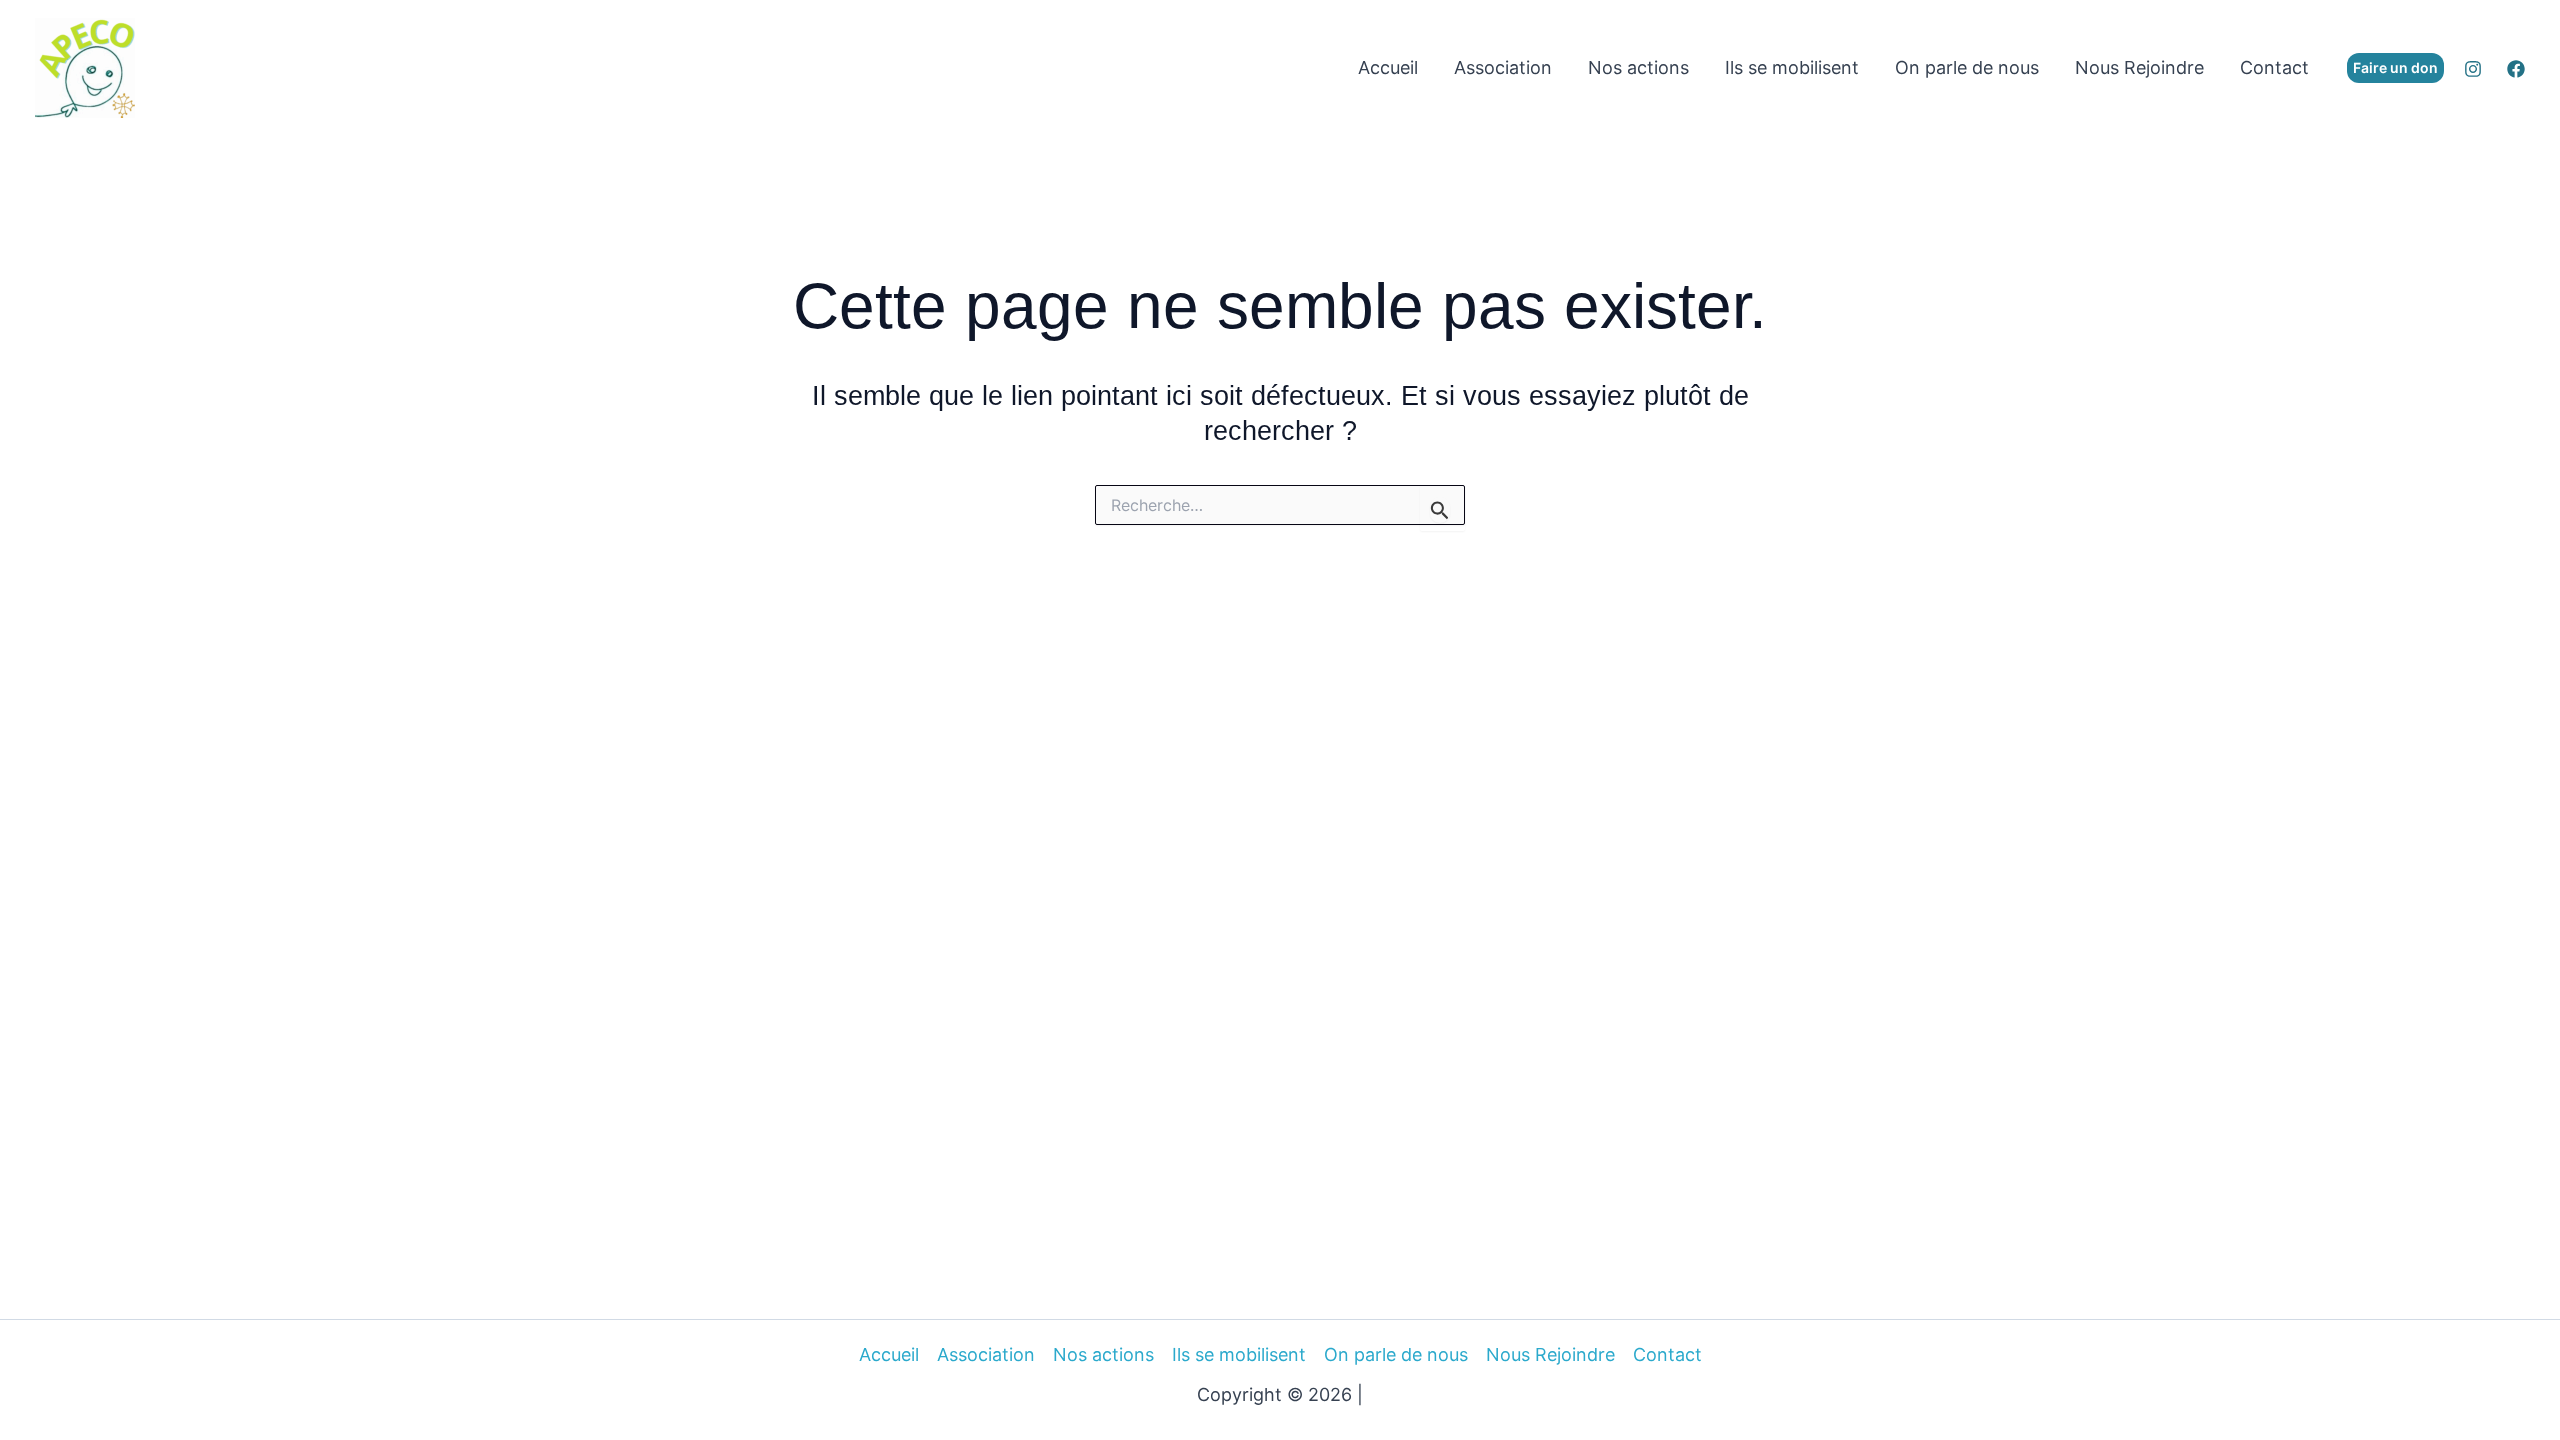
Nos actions (1638, 67)
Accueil (1388, 67)
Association (1503, 67)
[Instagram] (2473, 69)
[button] (2395, 68)
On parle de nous (1967, 67)
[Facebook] (2516, 69)
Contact (2274, 67)
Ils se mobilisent (1792, 67)
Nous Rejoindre (2139, 67)
